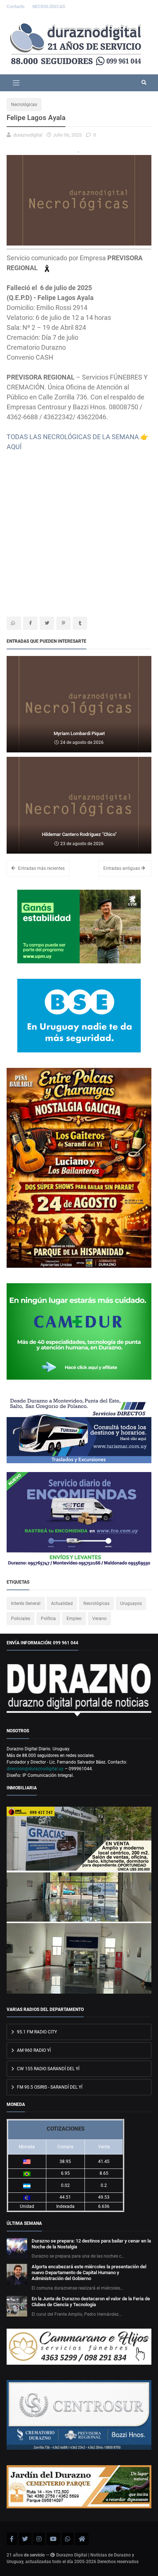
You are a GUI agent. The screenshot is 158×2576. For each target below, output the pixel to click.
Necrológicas (24, 105)
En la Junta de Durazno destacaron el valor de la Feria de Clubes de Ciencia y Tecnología (91, 2302)
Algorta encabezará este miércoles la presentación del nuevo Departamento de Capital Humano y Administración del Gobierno (89, 2272)
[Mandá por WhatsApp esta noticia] (14, 623)
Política (48, 1619)
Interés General (26, 1603)
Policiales (21, 1619)
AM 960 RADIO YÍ (33, 2050)
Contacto (16, 7)
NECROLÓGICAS (49, 7)
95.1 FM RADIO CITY (36, 2032)
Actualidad (62, 1603)
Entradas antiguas (122, 868)
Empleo (74, 1619)
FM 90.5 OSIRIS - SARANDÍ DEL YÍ (49, 2087)
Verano (99, 1619)
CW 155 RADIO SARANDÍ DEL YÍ (48, 2069)
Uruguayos (131, 1603)
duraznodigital (28, 135)
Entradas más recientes (41, 868)
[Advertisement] (79, 531)
